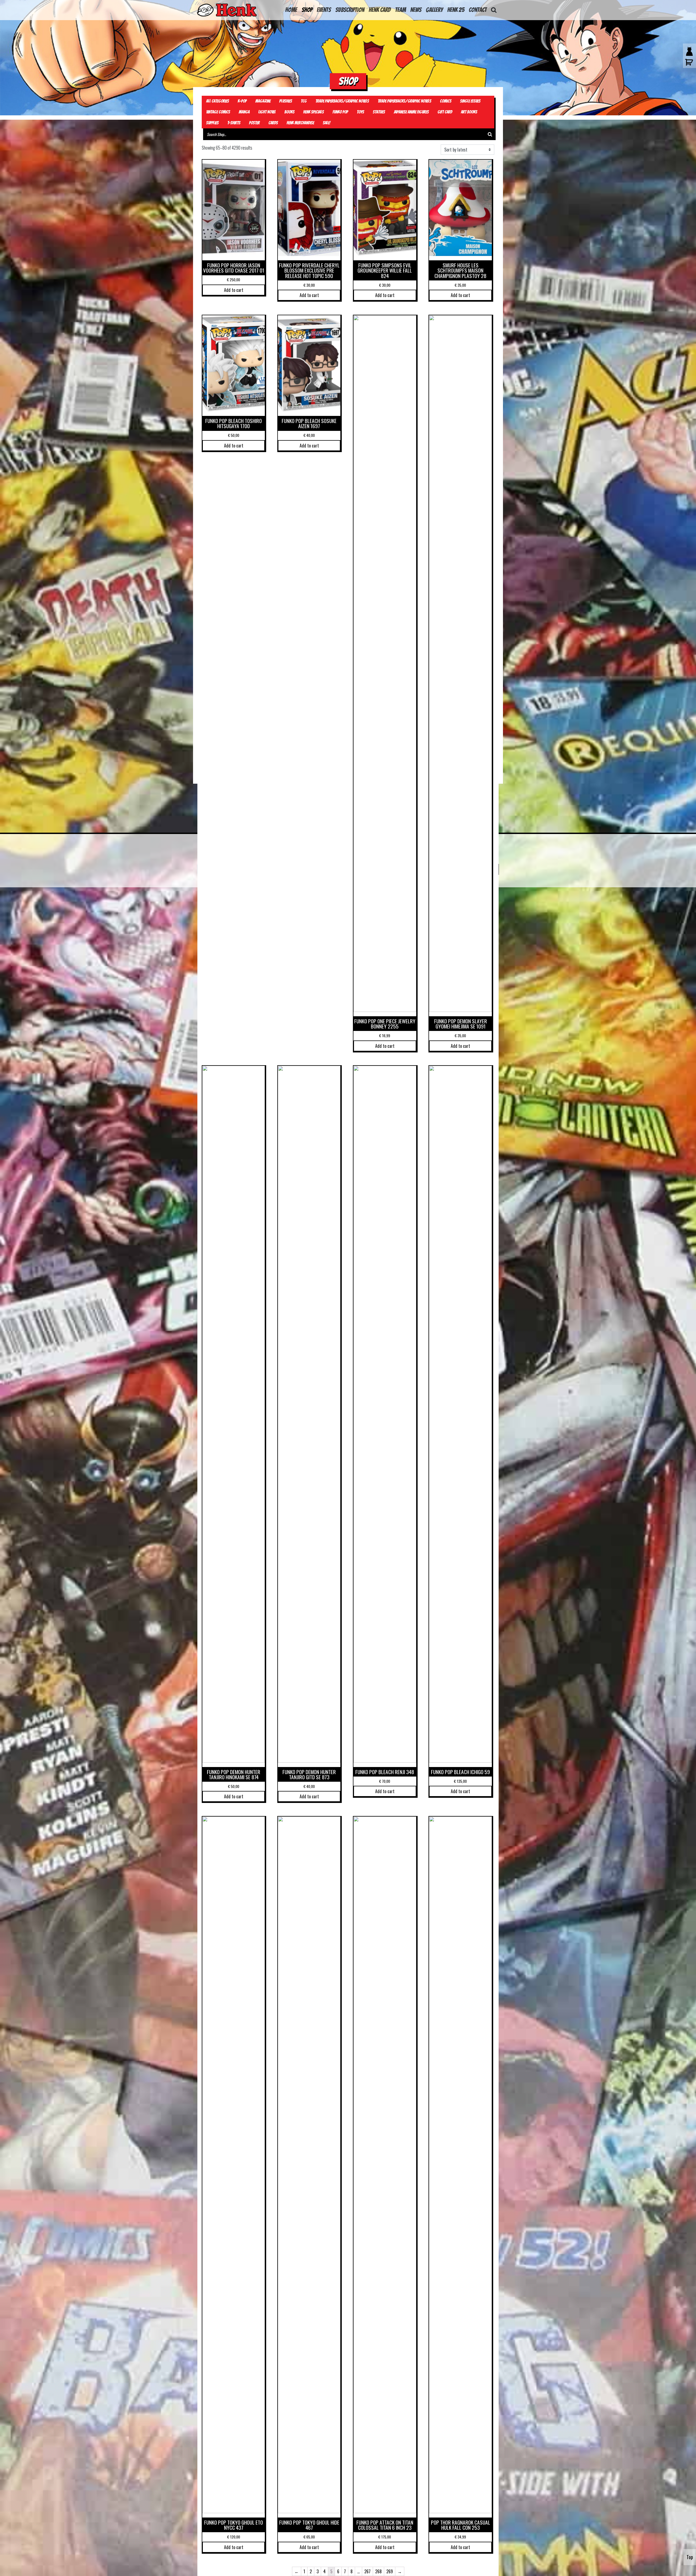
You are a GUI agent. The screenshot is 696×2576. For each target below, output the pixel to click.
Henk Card (380, 10)
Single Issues (470, 101)
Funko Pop (340, 112)
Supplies (212, 123)
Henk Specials (313, 112)
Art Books (469, 112)
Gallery (434, 10)
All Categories (217, 101)
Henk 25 (456, 10)
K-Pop (242, 101)
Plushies (286, 101)
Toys (360, 112)
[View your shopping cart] (688, 65)
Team (400, 10)
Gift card (445, 112)
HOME (291, 10)
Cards (273, 123)
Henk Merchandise (300, 123)
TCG (304, 101)
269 (390, 2571)
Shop (307, 10)
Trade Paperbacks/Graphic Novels (342, 101)
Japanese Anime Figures (411, 112)
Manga (244, 112)
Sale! (327, 123)
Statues (379, 112)
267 (367, 2571)
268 (378, 2571)
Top (690, 2557)
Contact (478, 10)
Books (289, 112)
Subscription (350, 10)
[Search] (490, 134)
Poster (254, 123)
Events (324, 10)
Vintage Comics (218, 112)
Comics (446, 101)
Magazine (263, 101)
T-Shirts (234, 123)
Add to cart (234, 290)
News (416, 10)
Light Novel (267, 112)
